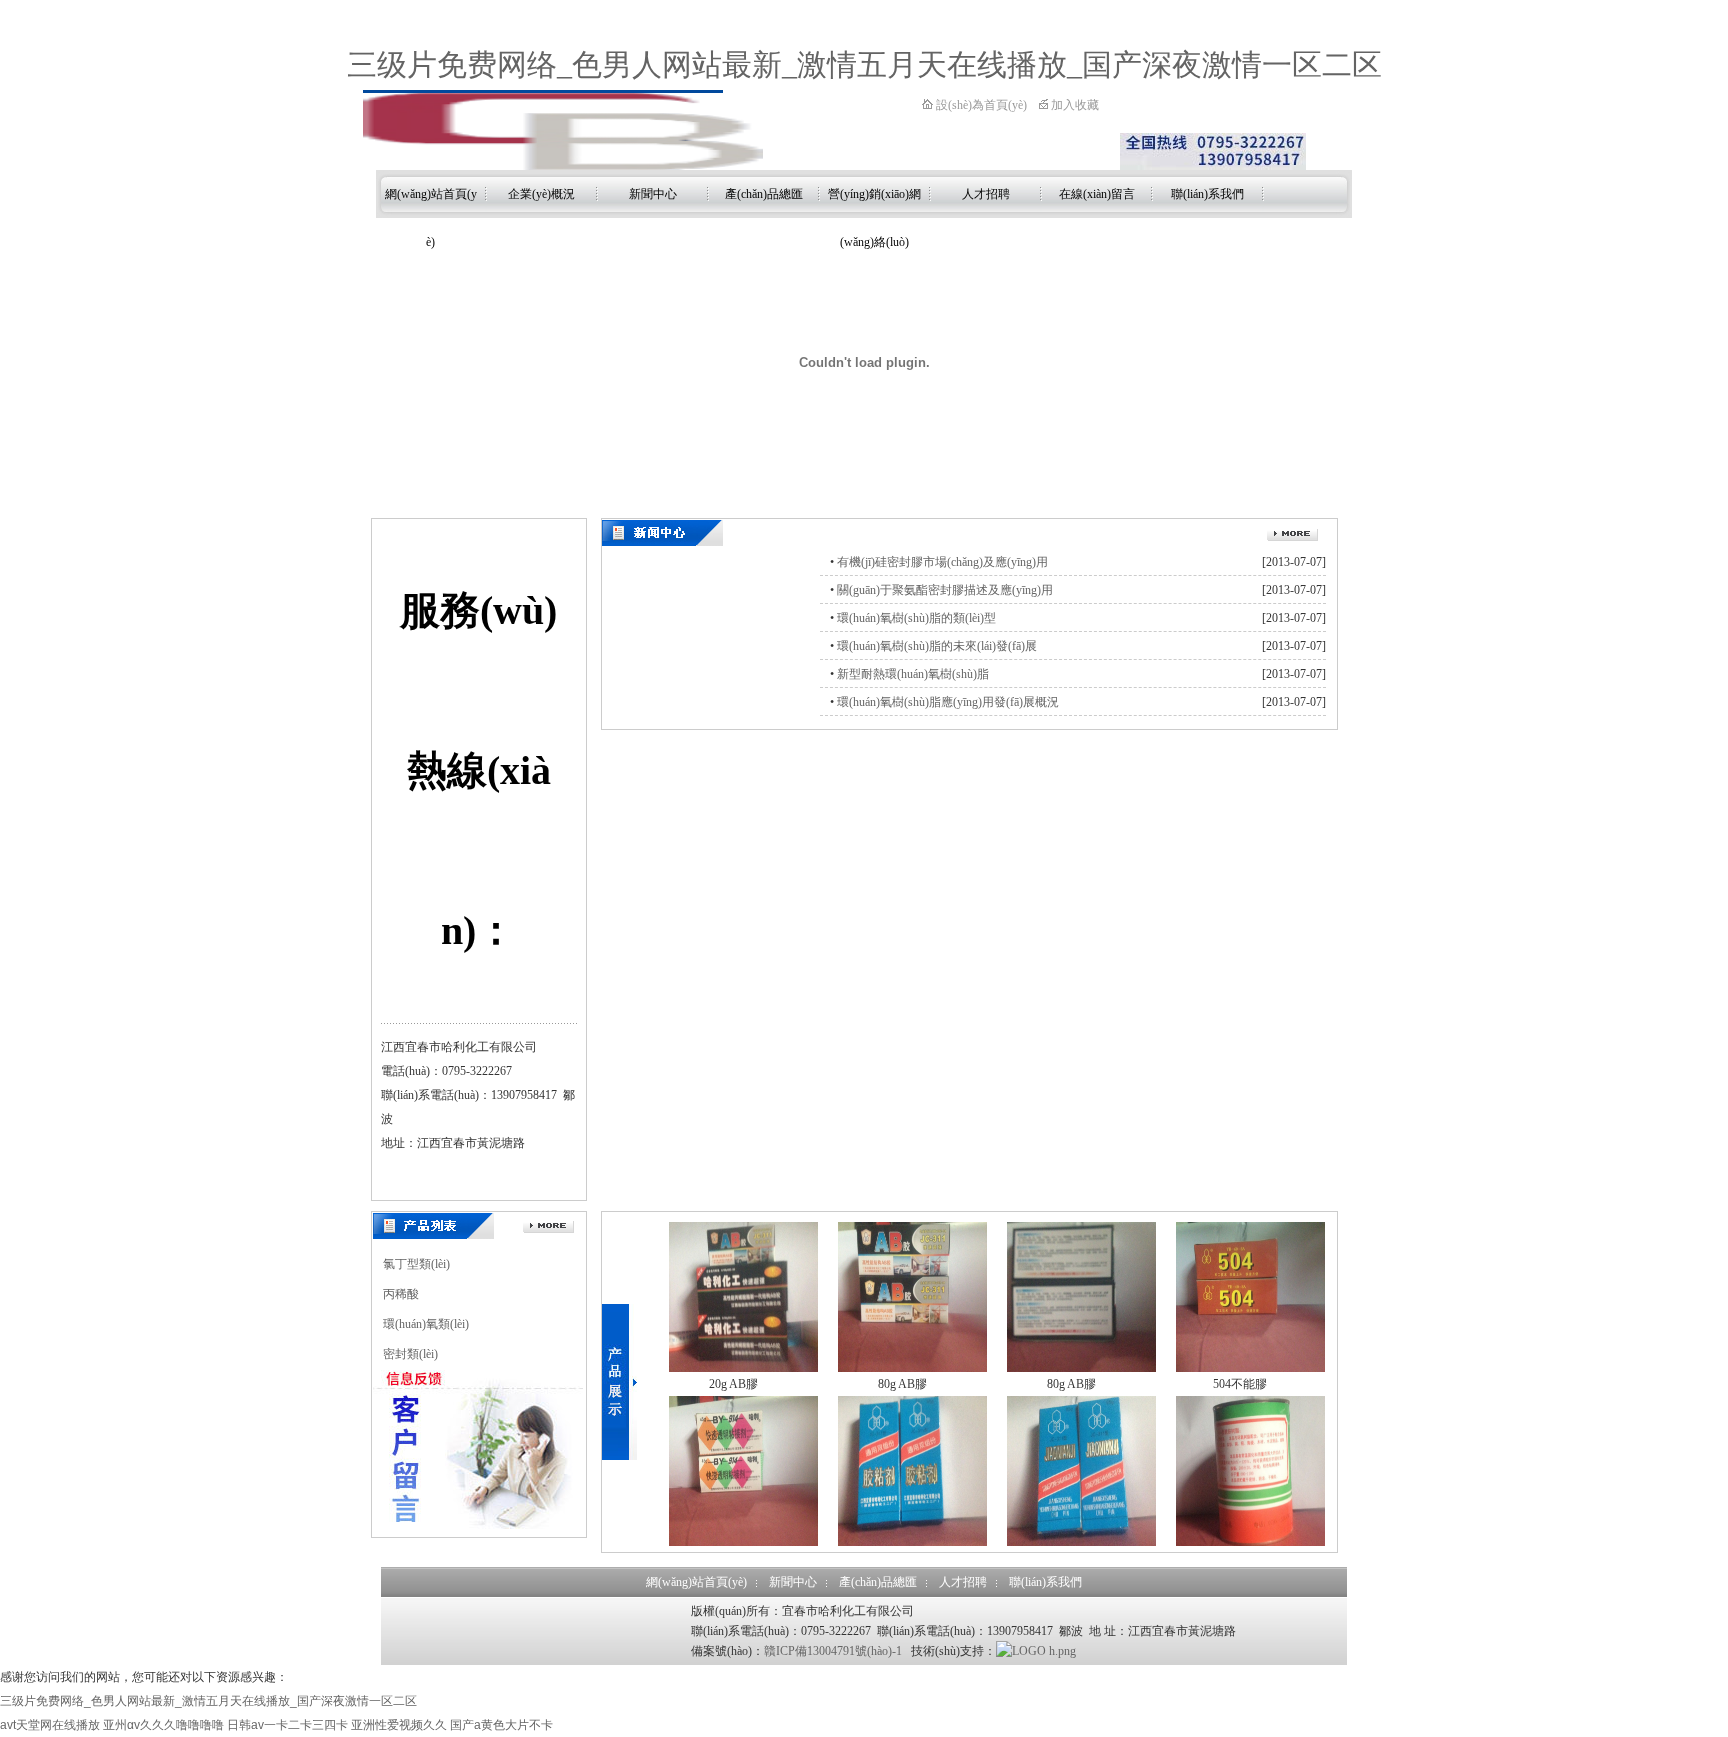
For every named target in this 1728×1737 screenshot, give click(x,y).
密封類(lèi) (410, 1354)
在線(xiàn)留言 (1097, 194)
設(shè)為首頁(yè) (980, 105)
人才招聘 (986, 194)
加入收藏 (1073, 105)
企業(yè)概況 (541, 194)
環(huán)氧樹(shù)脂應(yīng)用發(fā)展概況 (948, 702)
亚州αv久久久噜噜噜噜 (163, 1725)
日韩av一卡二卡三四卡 (287, 1725)
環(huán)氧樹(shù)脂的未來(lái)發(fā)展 (937, 646)
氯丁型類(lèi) (416, 1264)
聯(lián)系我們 (1207, 194)
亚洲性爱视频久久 (399, 1725)
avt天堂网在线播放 (50, 1725)
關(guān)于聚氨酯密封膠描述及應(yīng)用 (945, 590)
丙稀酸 (401, 1294)
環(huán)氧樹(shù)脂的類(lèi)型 (916, 618)
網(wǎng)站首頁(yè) (431, 202)
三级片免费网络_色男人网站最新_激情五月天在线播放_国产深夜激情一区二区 (864, 64)
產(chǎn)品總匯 (764, 194)
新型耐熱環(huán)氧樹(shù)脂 (913, 674)
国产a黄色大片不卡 (501, 1725)
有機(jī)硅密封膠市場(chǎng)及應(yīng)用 (942, 562)
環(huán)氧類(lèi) (426, 1324)
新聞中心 (653, 194)
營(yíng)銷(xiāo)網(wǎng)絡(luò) (874, 202)
